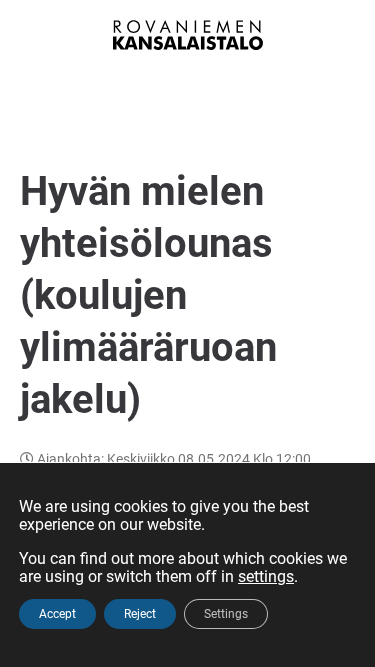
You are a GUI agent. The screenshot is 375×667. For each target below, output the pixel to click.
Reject (140, 614)
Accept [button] (57, 614)
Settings (226, 614)
